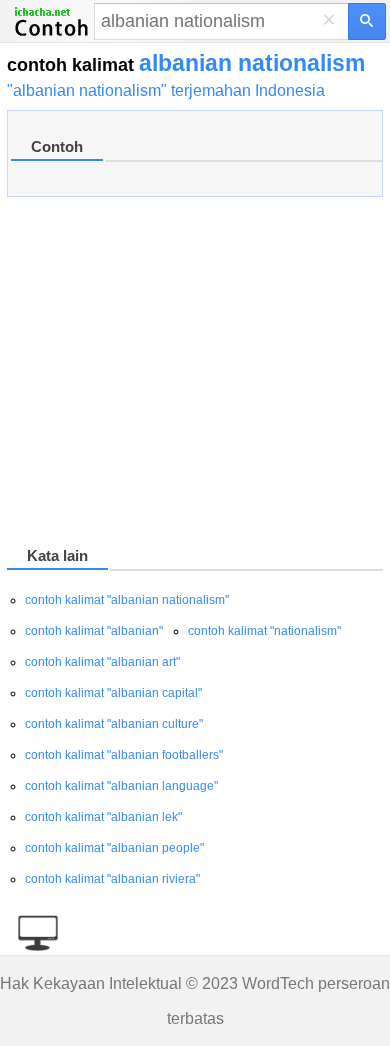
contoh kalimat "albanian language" (121, 786)
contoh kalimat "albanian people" (114, 848)
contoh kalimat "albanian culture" (114, 724)
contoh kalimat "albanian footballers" (124, 755)
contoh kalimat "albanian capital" (113, 693)
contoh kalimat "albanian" (94, 631)
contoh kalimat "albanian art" (102, 662)
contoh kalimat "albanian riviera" (112, 879)
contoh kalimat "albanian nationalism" (127, 600)
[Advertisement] (195, 375)
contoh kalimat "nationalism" (264, 631)
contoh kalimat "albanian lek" (103, 817)
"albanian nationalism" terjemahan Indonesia (166, 90)
